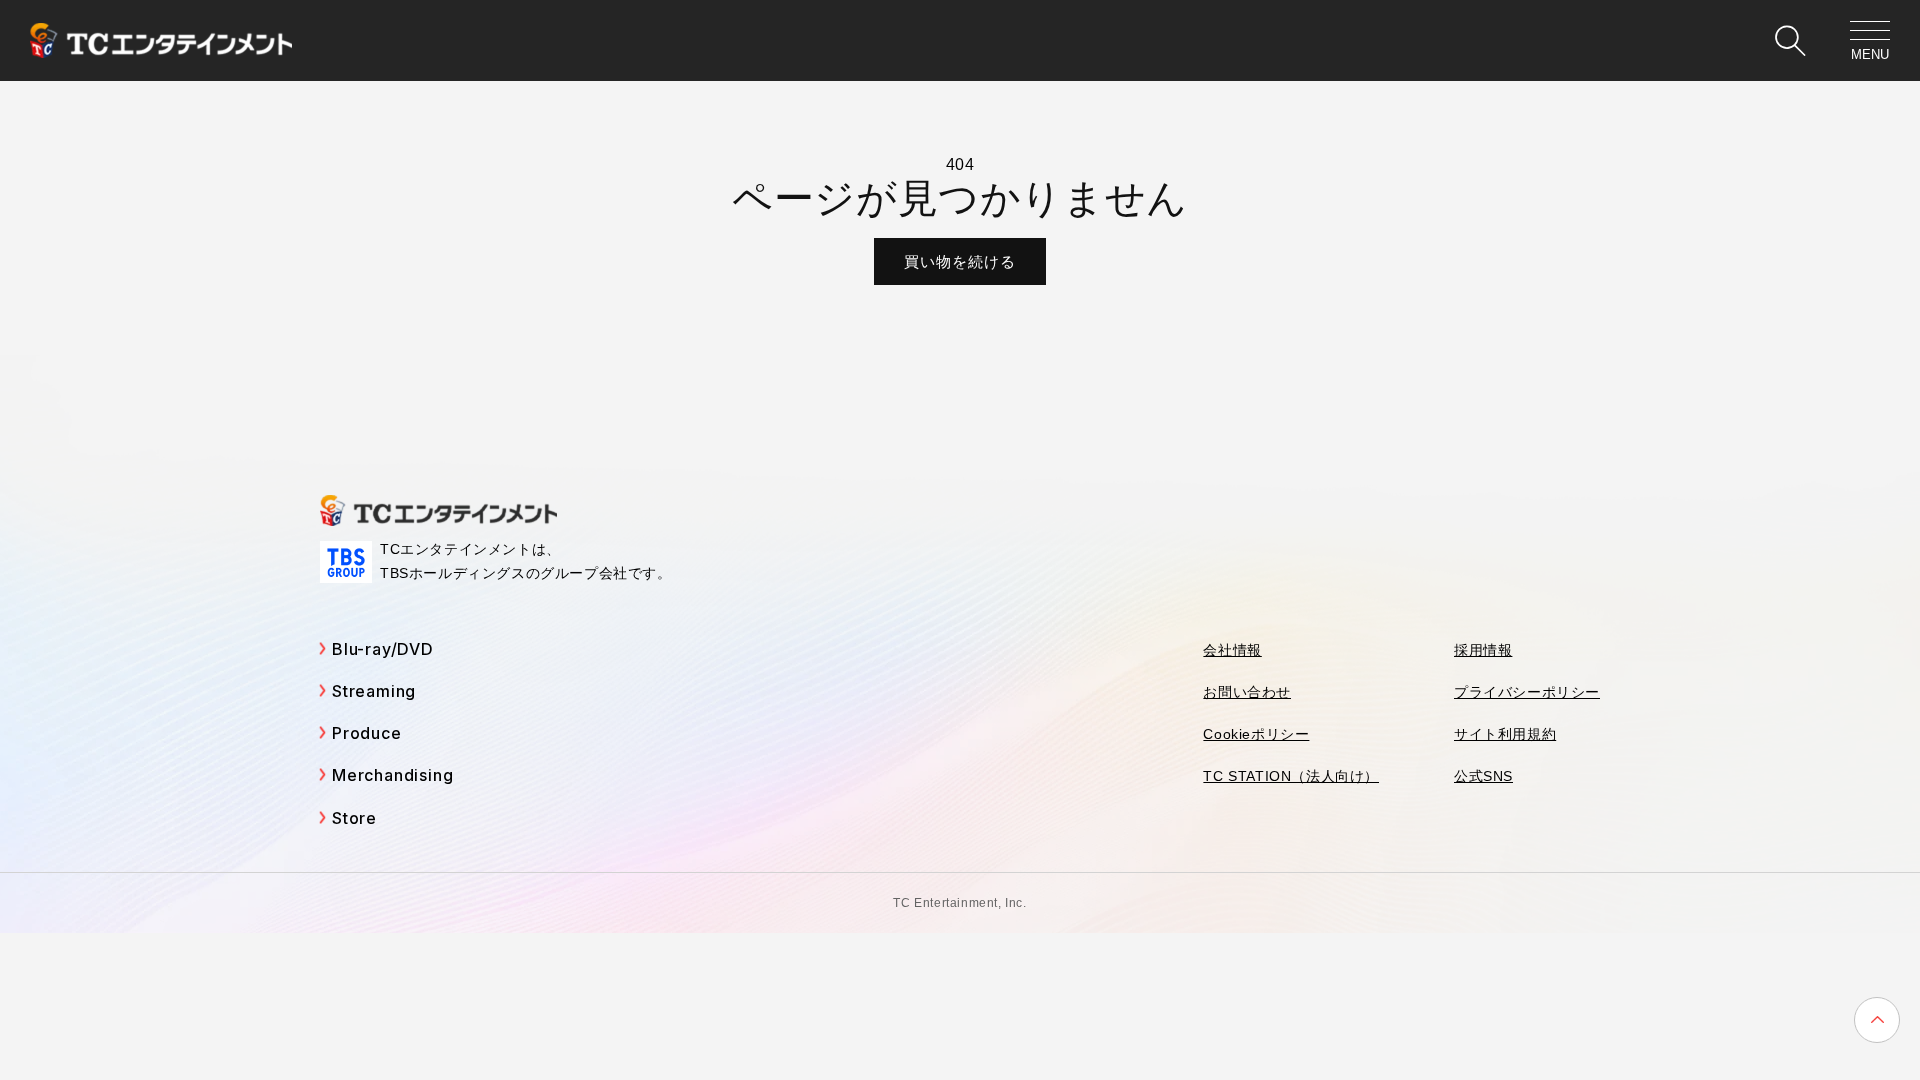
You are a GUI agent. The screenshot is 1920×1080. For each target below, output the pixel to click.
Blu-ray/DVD (383, 649)
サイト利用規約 (1505, 734)
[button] (1790, 41)
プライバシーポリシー (1527, 692)
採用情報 (1483, 650)
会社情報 (1232, 650)
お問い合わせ (1247, 692)
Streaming (374, 691)
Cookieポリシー (1256, 734)
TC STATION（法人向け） (1291, 776)
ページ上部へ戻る (1877, 1020)
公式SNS (1483, 776)
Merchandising (392, 775)
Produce (367, 733)
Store (354, 818)
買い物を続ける (960, 261)
